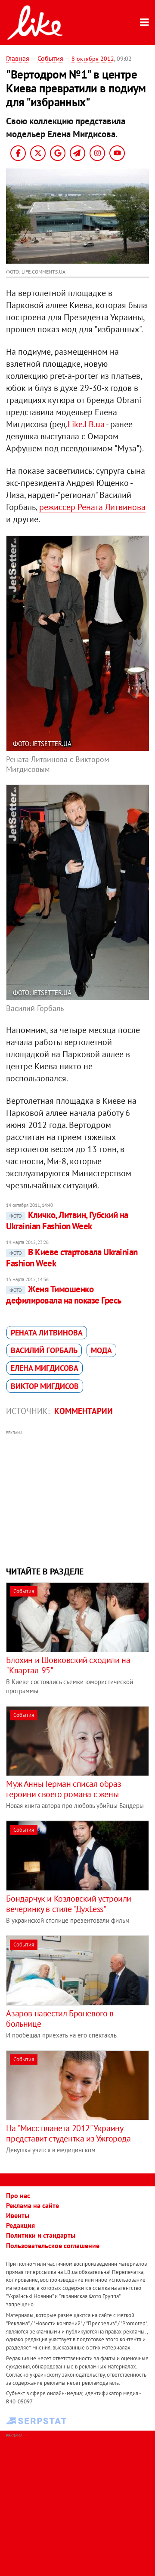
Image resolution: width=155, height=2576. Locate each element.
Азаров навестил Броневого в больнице (60, 2019)
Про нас (18, 2195)
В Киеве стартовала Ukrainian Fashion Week (72, 1258)
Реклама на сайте (33, 2205)
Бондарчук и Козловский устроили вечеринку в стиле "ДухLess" (69, 1904)
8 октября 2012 (93, 59)
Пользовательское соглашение (53, 2245)
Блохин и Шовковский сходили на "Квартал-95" (68, 1665)
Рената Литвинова (47, 1333)
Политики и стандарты (41, 2235)
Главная (18, 58)
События (50, 58)
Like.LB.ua (86, 424)
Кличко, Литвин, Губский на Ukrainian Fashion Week (67, 1220)
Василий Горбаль (44, 1350)
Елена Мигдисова (45, 1368)
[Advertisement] (78, 1497)
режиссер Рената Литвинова (92, 507)
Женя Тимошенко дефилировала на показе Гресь (64, 1295)
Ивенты (18, 2215)
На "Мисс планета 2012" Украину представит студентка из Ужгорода (68, 2133)
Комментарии (84, 1411)
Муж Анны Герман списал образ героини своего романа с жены (64, 1789)
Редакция (20, 2225)
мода (101, 1350)
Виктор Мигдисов (45, 1386)
